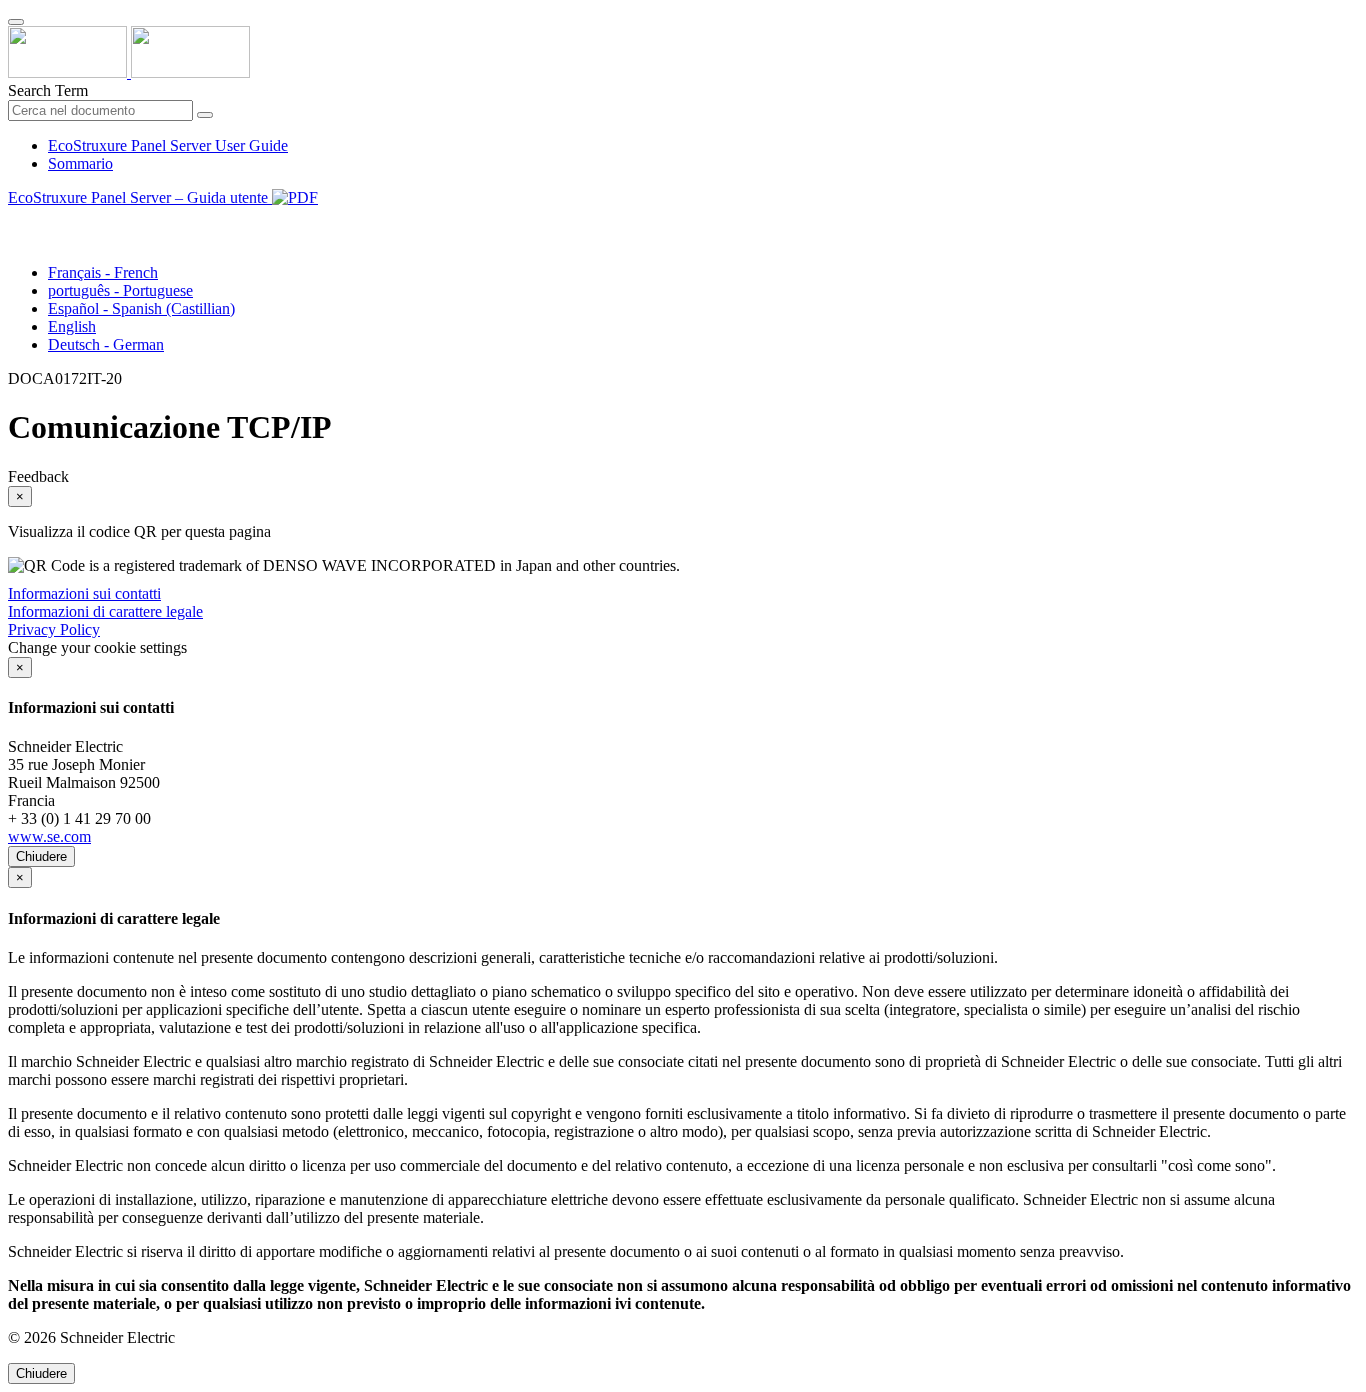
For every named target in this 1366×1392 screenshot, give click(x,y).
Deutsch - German (106, 344)
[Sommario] (16, 220)
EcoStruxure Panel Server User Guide (168, 145)
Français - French (103, 272)
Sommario (80, 163)
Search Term (48, 90)
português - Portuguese (120, 290)
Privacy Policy (54, 629)
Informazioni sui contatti (84, 593)
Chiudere (41, 856)
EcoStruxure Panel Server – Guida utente (140, 197)
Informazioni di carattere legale (105, 611)
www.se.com (49, 836)
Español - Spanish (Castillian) (141, 308)
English (72, 326)
